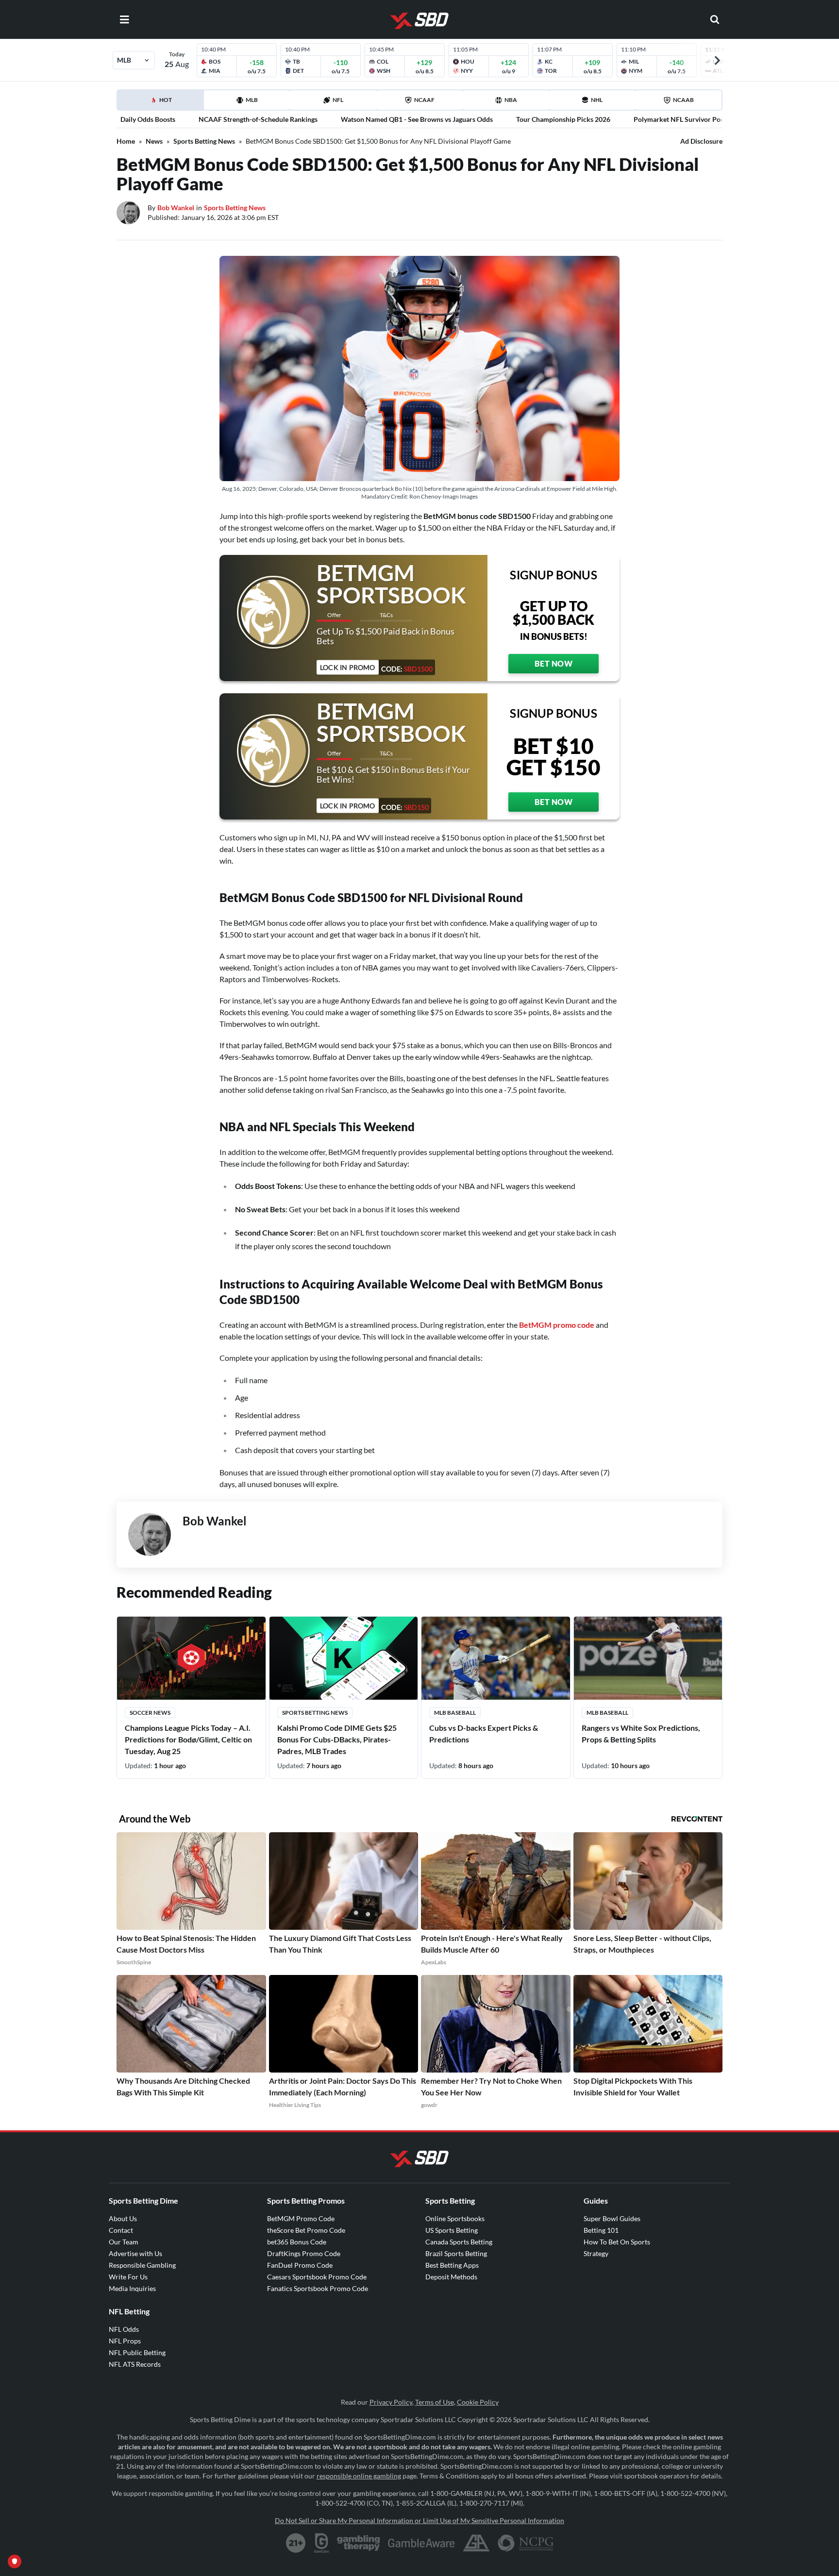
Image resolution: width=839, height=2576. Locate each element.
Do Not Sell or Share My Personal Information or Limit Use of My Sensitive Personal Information (419, 2520)
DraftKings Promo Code (304, 2253)
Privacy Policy (391, 2402)
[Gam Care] (322, 2543)
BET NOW (554, 663)
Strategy (596, 2253)
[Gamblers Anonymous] (476, 2543)
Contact (121, 2230)
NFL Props (125, 2341)
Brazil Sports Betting (456, 2253)
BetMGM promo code (557, 1325)
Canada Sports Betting (459, 2242)
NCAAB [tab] (683, 100)
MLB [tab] (252, 100)
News (154, 141)
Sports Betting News (204, 141)
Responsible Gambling (142, 2265)
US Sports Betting (452, 2230)
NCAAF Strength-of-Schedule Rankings (258, 119)
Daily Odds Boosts (148, 119)
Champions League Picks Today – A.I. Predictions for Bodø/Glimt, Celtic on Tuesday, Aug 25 (188, 1739)
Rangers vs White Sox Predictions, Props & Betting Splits (641, 1733)
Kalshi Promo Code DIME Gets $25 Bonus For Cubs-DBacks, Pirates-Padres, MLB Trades (337, 1739)
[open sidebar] (124, 19)
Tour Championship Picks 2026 (563, 119)
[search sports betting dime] (715, 19)
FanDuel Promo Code (300, 2265)
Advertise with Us (135, 2253)
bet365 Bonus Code (297, 2242)
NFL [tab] (338, 100)
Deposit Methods (451, 2277)
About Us (123, 2218)
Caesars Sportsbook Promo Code (317, 2277)
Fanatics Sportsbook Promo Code (318, 2288)
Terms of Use (435, 2402)
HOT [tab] (162, 103)
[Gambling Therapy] (359, 2543)
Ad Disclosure (701, 141)
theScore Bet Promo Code (306, 2230)
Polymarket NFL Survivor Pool (680, 119)
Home (126, 141)
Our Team (124, 2242)
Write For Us (128, 2277)
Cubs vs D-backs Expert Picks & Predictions (484, 1733)
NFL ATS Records (135, 2364)
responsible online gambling (359, 2476)
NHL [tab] (597, 100)
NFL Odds (124, 2329)
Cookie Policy (478, 2402)
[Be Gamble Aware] (421, 2543)
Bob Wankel (176, 208)
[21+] (296, 2543)
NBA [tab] (511, 100)
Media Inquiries (132, 2288)
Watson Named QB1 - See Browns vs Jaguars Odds (417, 119)
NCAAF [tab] (424, 100)
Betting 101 (601, 2230)
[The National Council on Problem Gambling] (526, 2543)
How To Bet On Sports (617, 2242)
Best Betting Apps (452, 2265)
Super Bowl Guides (612, 2218)
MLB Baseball (455, 1713)
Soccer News (150, 1713)
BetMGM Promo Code (301, 2218)
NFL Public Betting (137, 2352)
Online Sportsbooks (455, 2218)
